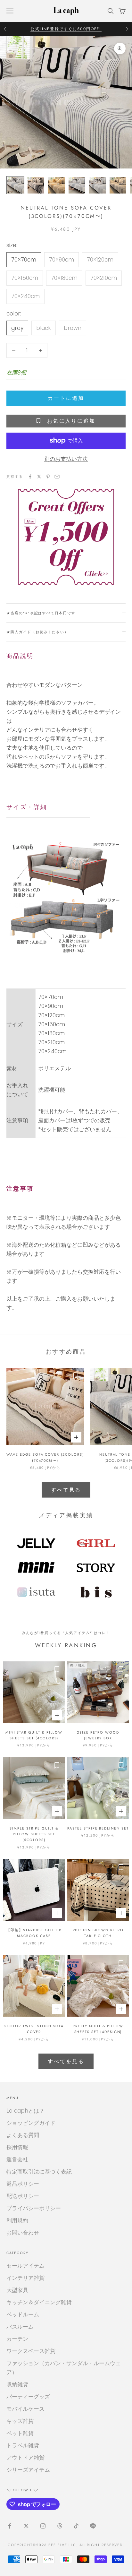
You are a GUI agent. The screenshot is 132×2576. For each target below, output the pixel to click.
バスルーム (20, 2327)
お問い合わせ (23, 2233)
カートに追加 (66, 398)
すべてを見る (66, 2061)
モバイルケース (25, 2409)
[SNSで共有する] (30, 477)
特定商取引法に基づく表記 (39, 2172)
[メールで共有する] (57, 477)
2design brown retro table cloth (98, 1933)
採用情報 (17, 2147)
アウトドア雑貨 (25, 2458)
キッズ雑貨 (20, 2421)
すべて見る (66, 1490)
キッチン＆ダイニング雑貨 (39, 2302)
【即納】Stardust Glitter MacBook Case (34, 1933)
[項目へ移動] (15, 185)
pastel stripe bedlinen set (98, 1828)
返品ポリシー (23, 2184)
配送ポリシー (23, 2196)
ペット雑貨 (20, 2433)
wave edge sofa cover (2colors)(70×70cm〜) (45, 1457)
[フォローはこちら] (10, 2526)
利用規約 (17, 2220)
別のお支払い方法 (66, 459)
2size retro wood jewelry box (98, 1735)
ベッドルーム (23, 2314)
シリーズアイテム (28, 2470)
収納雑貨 (17, 2384)
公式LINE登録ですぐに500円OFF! (66, 29)
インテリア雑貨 (25, 2278)
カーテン (17, 2339)
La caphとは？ (25, 2111)
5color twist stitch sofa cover (34, 2029)
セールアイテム (25, 2266)
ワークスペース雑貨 (31, 2351)
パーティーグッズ (28, 2397)
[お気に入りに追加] (76, 1376)
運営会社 (17, 2159)
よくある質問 (23, 2135)
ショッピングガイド (31, 2123)
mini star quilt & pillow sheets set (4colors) (34, 1735)
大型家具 (17, 2290)
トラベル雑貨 (23, 2445)
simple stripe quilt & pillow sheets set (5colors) (34, 1834)
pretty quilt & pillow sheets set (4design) (98, 2029)
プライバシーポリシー (34, 2208)
